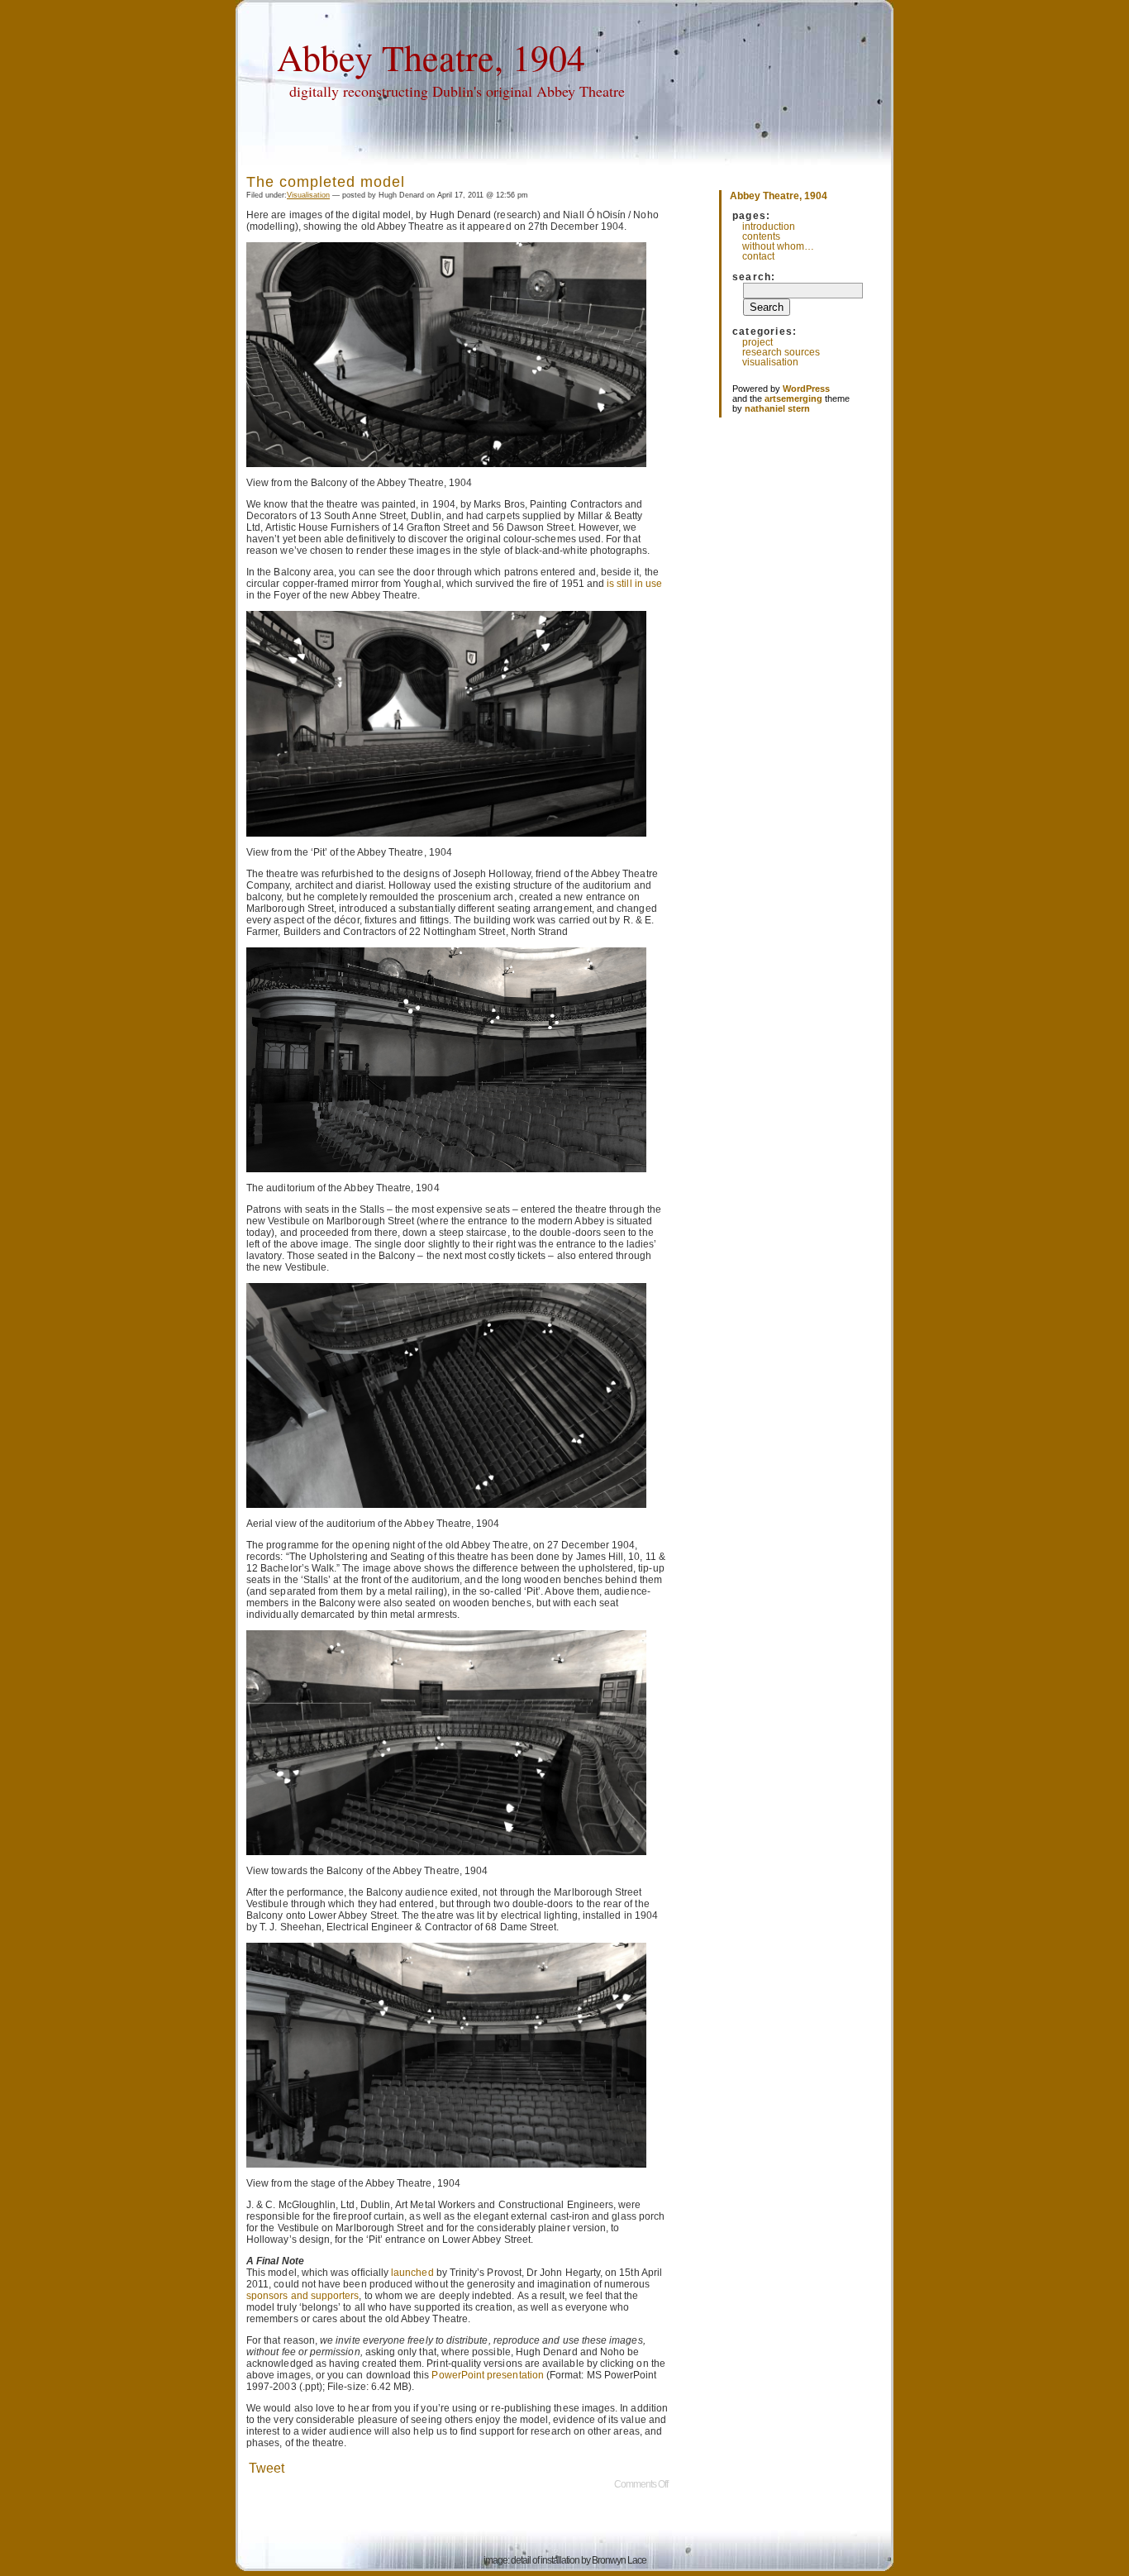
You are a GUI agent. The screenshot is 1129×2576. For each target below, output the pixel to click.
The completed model (326, 182)
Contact (758, 256)
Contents (761, 236)
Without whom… (778, 246)
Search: (754, 277)
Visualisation (308, 195)
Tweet (267, 2468)
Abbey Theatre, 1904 (431, 57)
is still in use (634, 584)
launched (412, 2273)
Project (757, 342)
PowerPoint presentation (487, 2375)
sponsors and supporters (302, 2296)
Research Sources (781, 352)
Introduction (769, 227)
